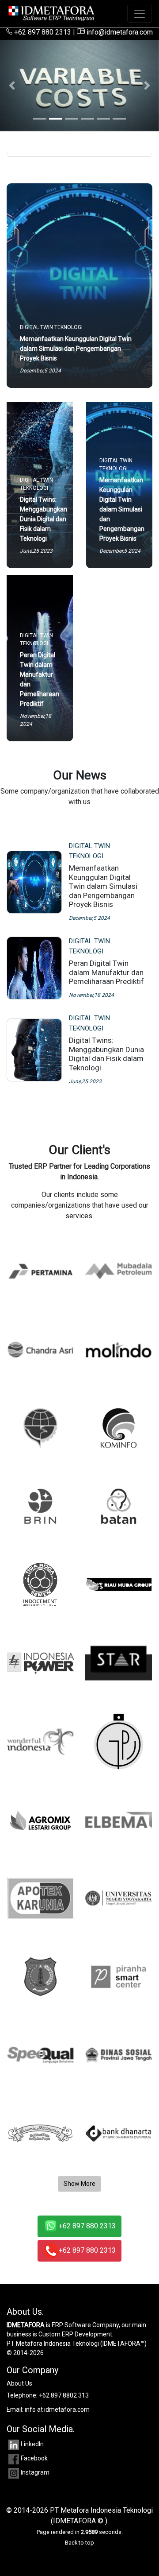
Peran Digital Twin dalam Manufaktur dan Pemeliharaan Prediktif (106, 972)
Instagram (35, 2472)
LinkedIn (32, 2444)
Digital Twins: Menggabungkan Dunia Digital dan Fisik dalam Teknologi (106, 1054)
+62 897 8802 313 (64, 2395)
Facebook (34, 2458)
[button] (12, 85)
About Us (19, 2383)
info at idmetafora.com (57, 2409)
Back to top (79, 2543)
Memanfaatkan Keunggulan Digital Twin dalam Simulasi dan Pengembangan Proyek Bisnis (103, 886)
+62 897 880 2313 (42, 32)
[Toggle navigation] (140, 14)
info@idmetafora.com (119, 32)
